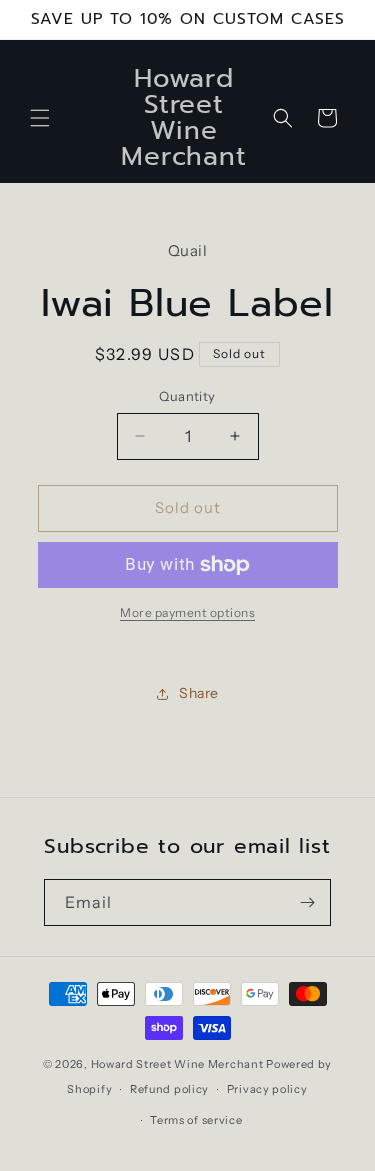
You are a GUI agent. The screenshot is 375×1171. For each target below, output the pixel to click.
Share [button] (199, 693)
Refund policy (169, 1089)
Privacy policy (267, 1089)
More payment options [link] (187, 612)
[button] (40, 118)
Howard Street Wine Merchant (177, 1064)
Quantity (187, 396)
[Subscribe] (308, 902)
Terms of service (196, 1120)
